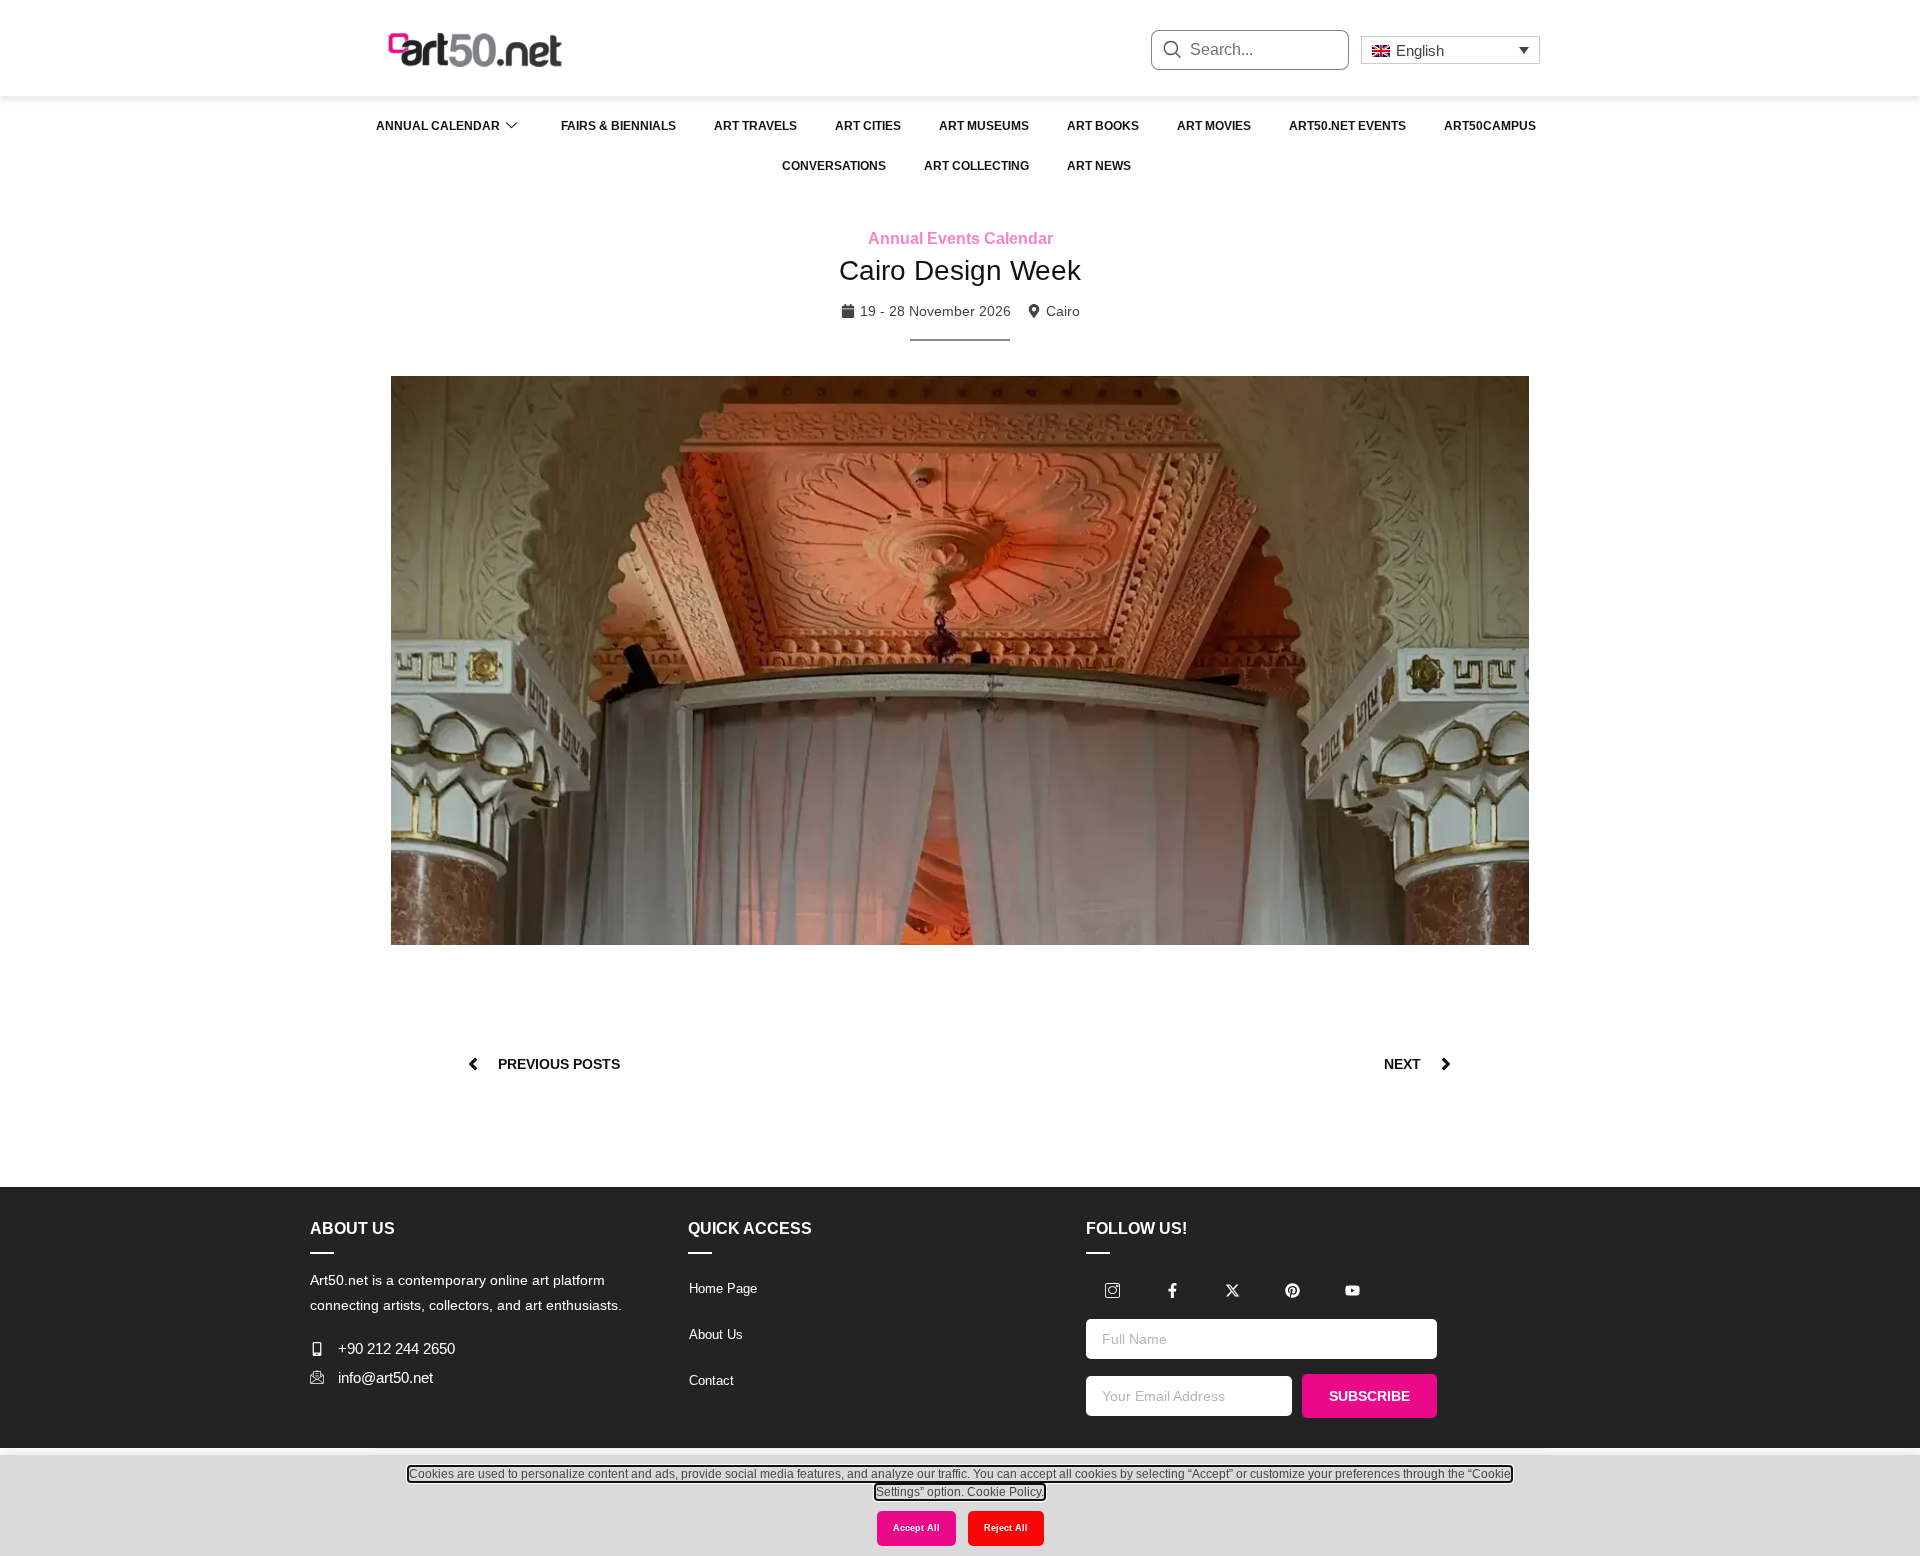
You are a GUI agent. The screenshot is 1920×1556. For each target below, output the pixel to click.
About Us (716, 1334)
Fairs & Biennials (618, 126)
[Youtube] (1352, 1290)
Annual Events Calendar (960, 238)
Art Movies (1214, 126)
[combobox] (1250, 50)
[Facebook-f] (1172, 1290)
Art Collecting (976, 166)
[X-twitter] (1232, 1290)
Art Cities (868, 126)
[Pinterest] (1292, 1290)
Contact (711, 1380)
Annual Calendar (438, 126)
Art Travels (755, 126)
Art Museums (984, 126)
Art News (1099, 166)
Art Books (1103, 126)
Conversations (834, 166)
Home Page (723, 1288)
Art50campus (1490, 126)
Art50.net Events (1347, 126)
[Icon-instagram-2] (1112, 1290)
